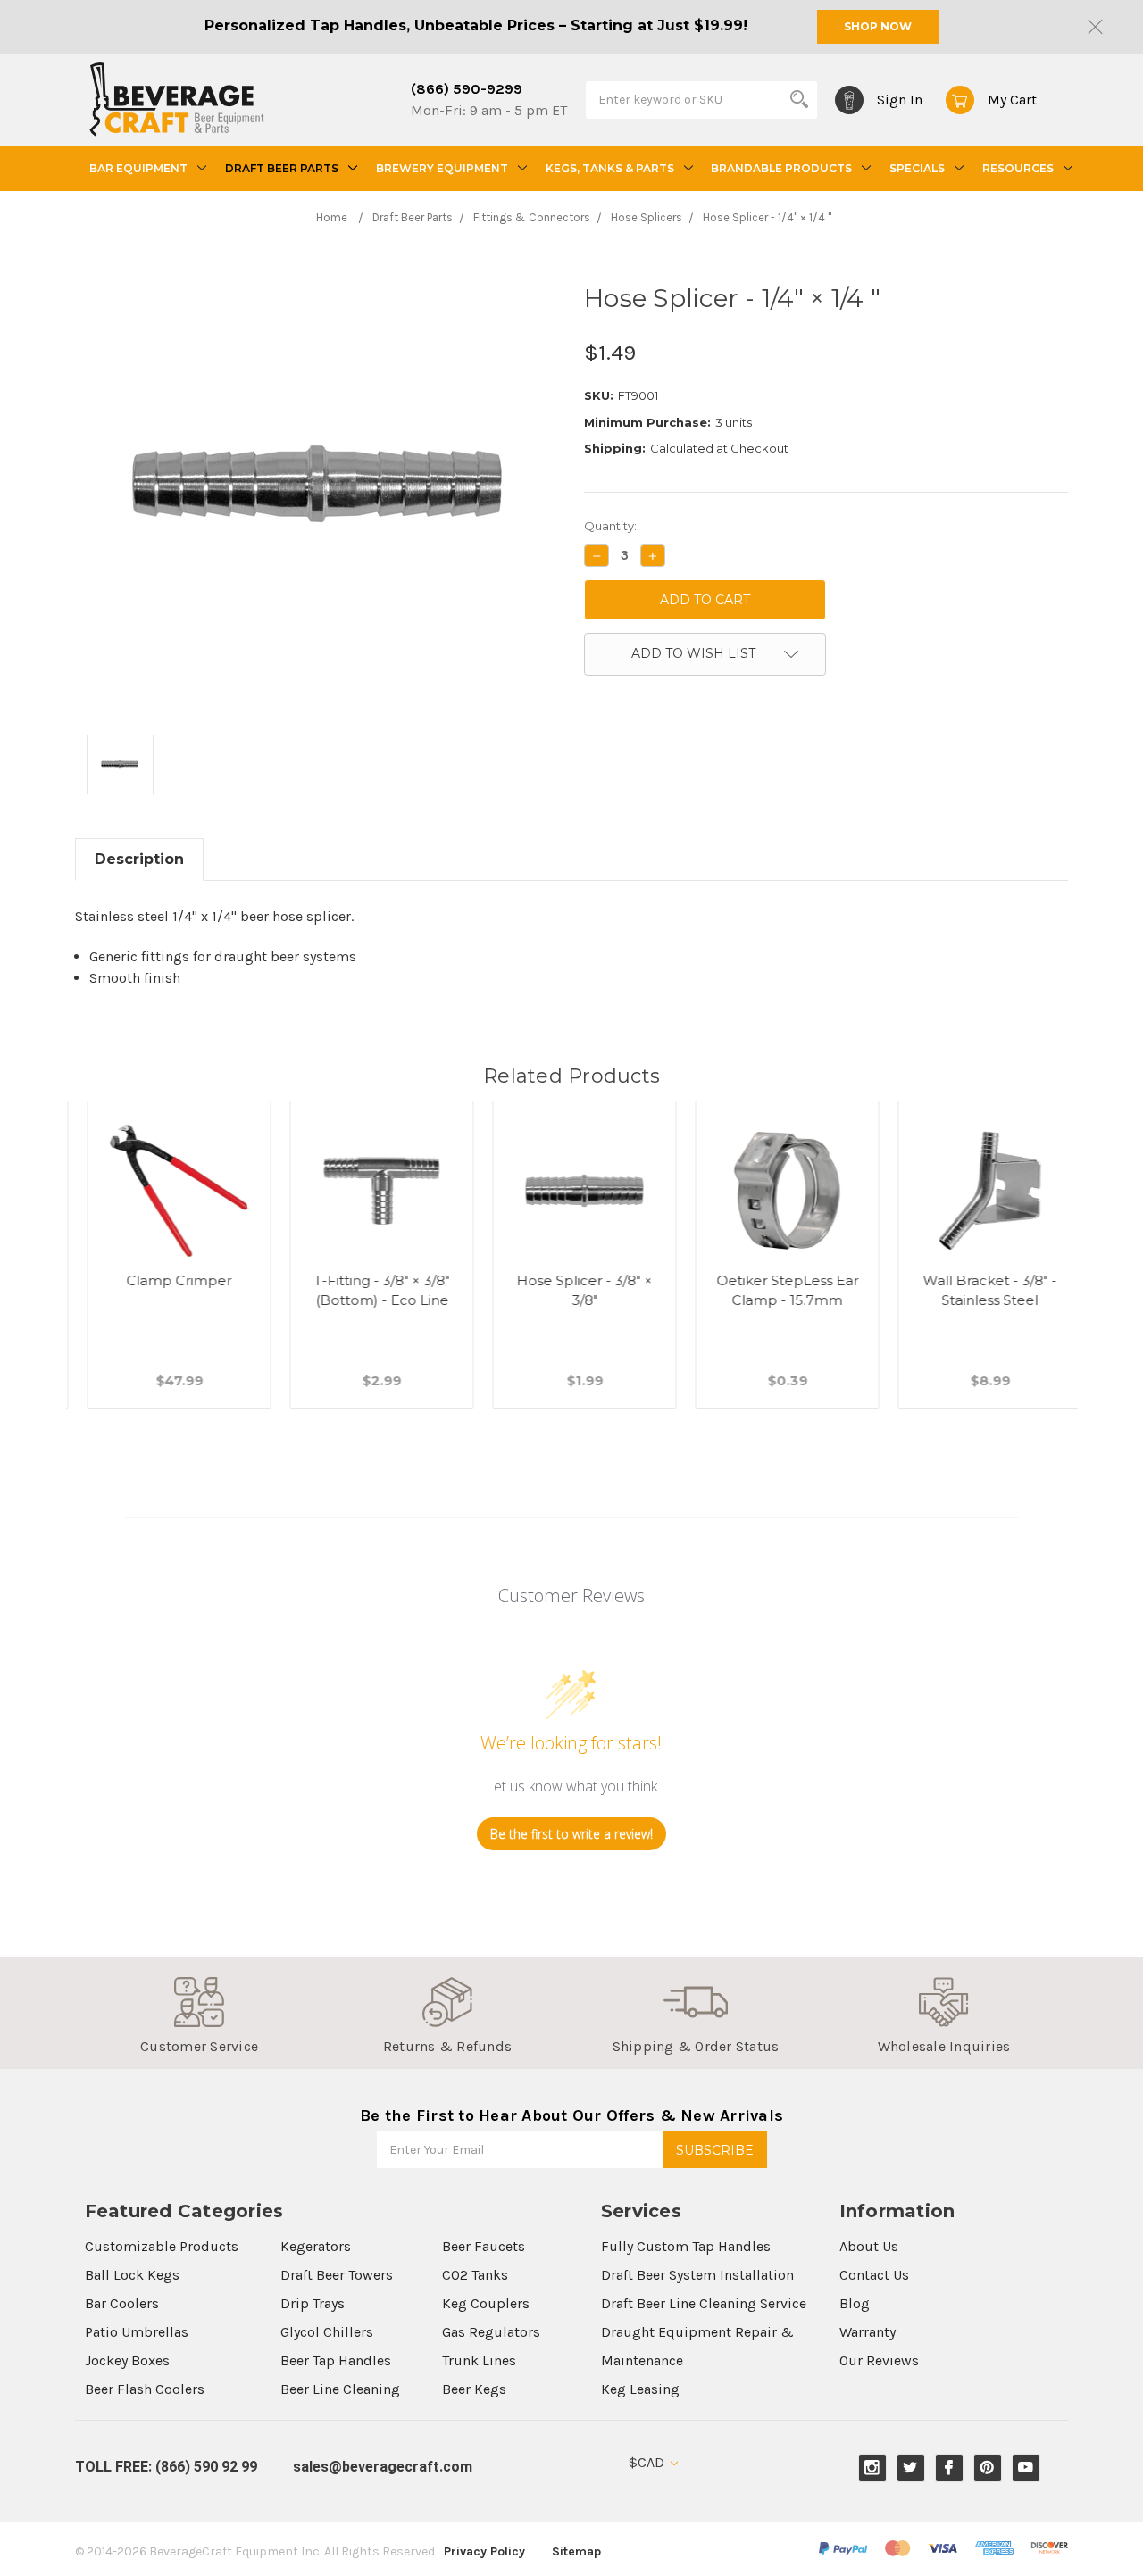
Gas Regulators (491, 2332)
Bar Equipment (138, 168)
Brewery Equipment (442, 168)
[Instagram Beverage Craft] (872, 2468)
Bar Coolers (122, 2303)
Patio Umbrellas (137, 2332)
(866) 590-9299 (467, 89)
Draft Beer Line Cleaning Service (704, 2303)
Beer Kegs (474, 2389)
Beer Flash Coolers (145, 2389)
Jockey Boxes (127, 2360)
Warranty (868, 2332)
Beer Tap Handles (336, 2360)
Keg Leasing (640, 2389)
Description (139, 859)
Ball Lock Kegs (132, 2275)
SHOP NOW (878, 26)
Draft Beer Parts (282, 168)
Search (799, 99)
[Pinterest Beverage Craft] (987, 2468)
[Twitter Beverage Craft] (910, 2468)
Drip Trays (313, 2303)
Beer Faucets (484, 2246)
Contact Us (874, 2275)
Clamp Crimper (167, 1280)
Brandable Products (781, 168)
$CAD (648, 2462)
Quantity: (610, 526)
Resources (1018, 168)
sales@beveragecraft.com (383, 2467)
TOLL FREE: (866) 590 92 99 (166, 2467)
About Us (869, 2246)
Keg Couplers (486, 2303)
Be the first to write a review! (571, 1834)
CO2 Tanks (475, 2275)
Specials (917, 168)
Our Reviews (879, 2360)
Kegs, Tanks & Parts (610, 168)
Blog (855, 2303)
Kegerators (316, 2246)
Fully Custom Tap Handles (686, 2246)
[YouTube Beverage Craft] (1026, 2468)
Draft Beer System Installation (697, 2275)
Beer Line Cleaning (340, 2389)
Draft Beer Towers (337, 2275)
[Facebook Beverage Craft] (949, 2468)
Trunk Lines (479, 2360)
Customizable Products (162, 2246)
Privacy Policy (484, 2551)
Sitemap (576, 2551)
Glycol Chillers (327, 2332)
